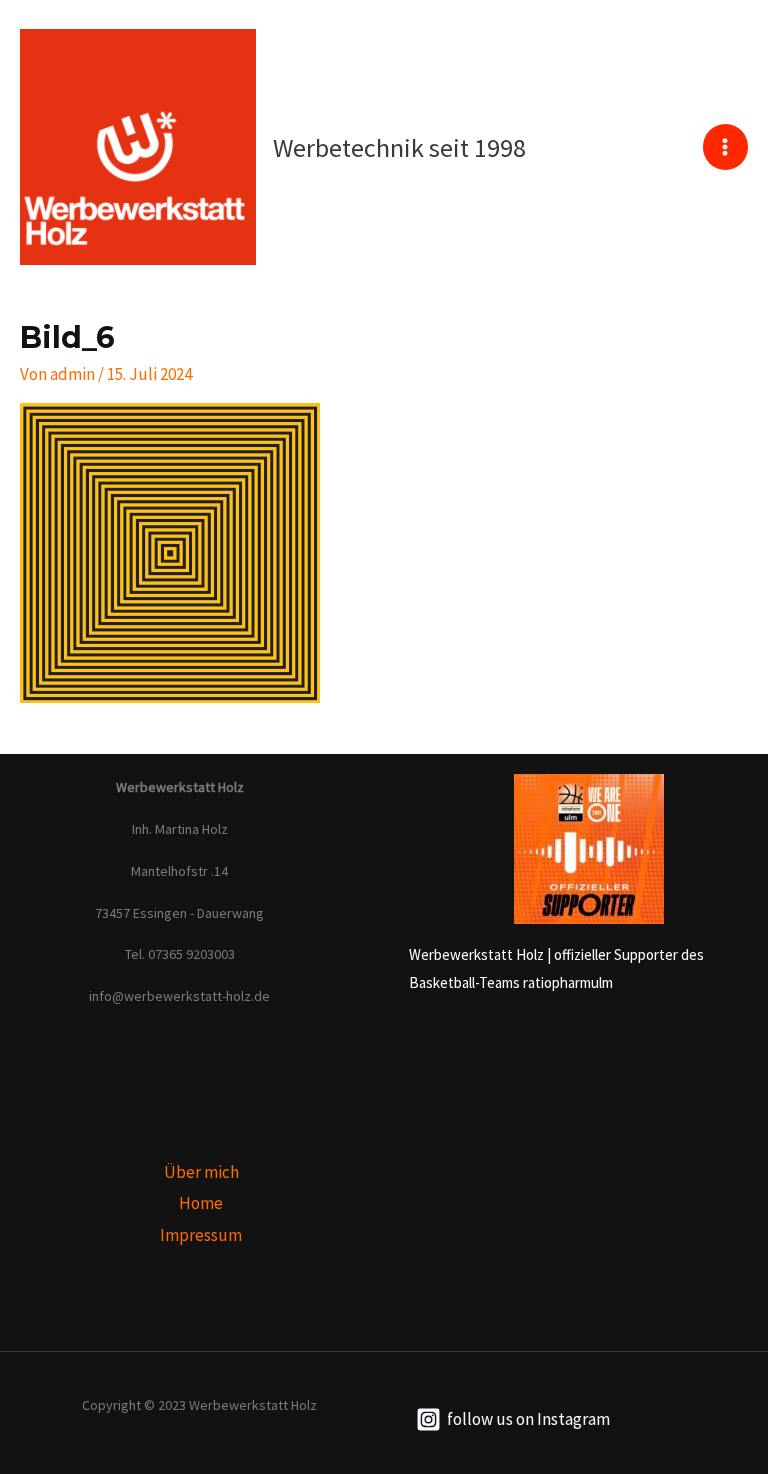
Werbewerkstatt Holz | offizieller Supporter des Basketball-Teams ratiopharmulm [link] (556, 968)
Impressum (201, 1235)
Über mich (201, 1172)
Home (201, 1203)
